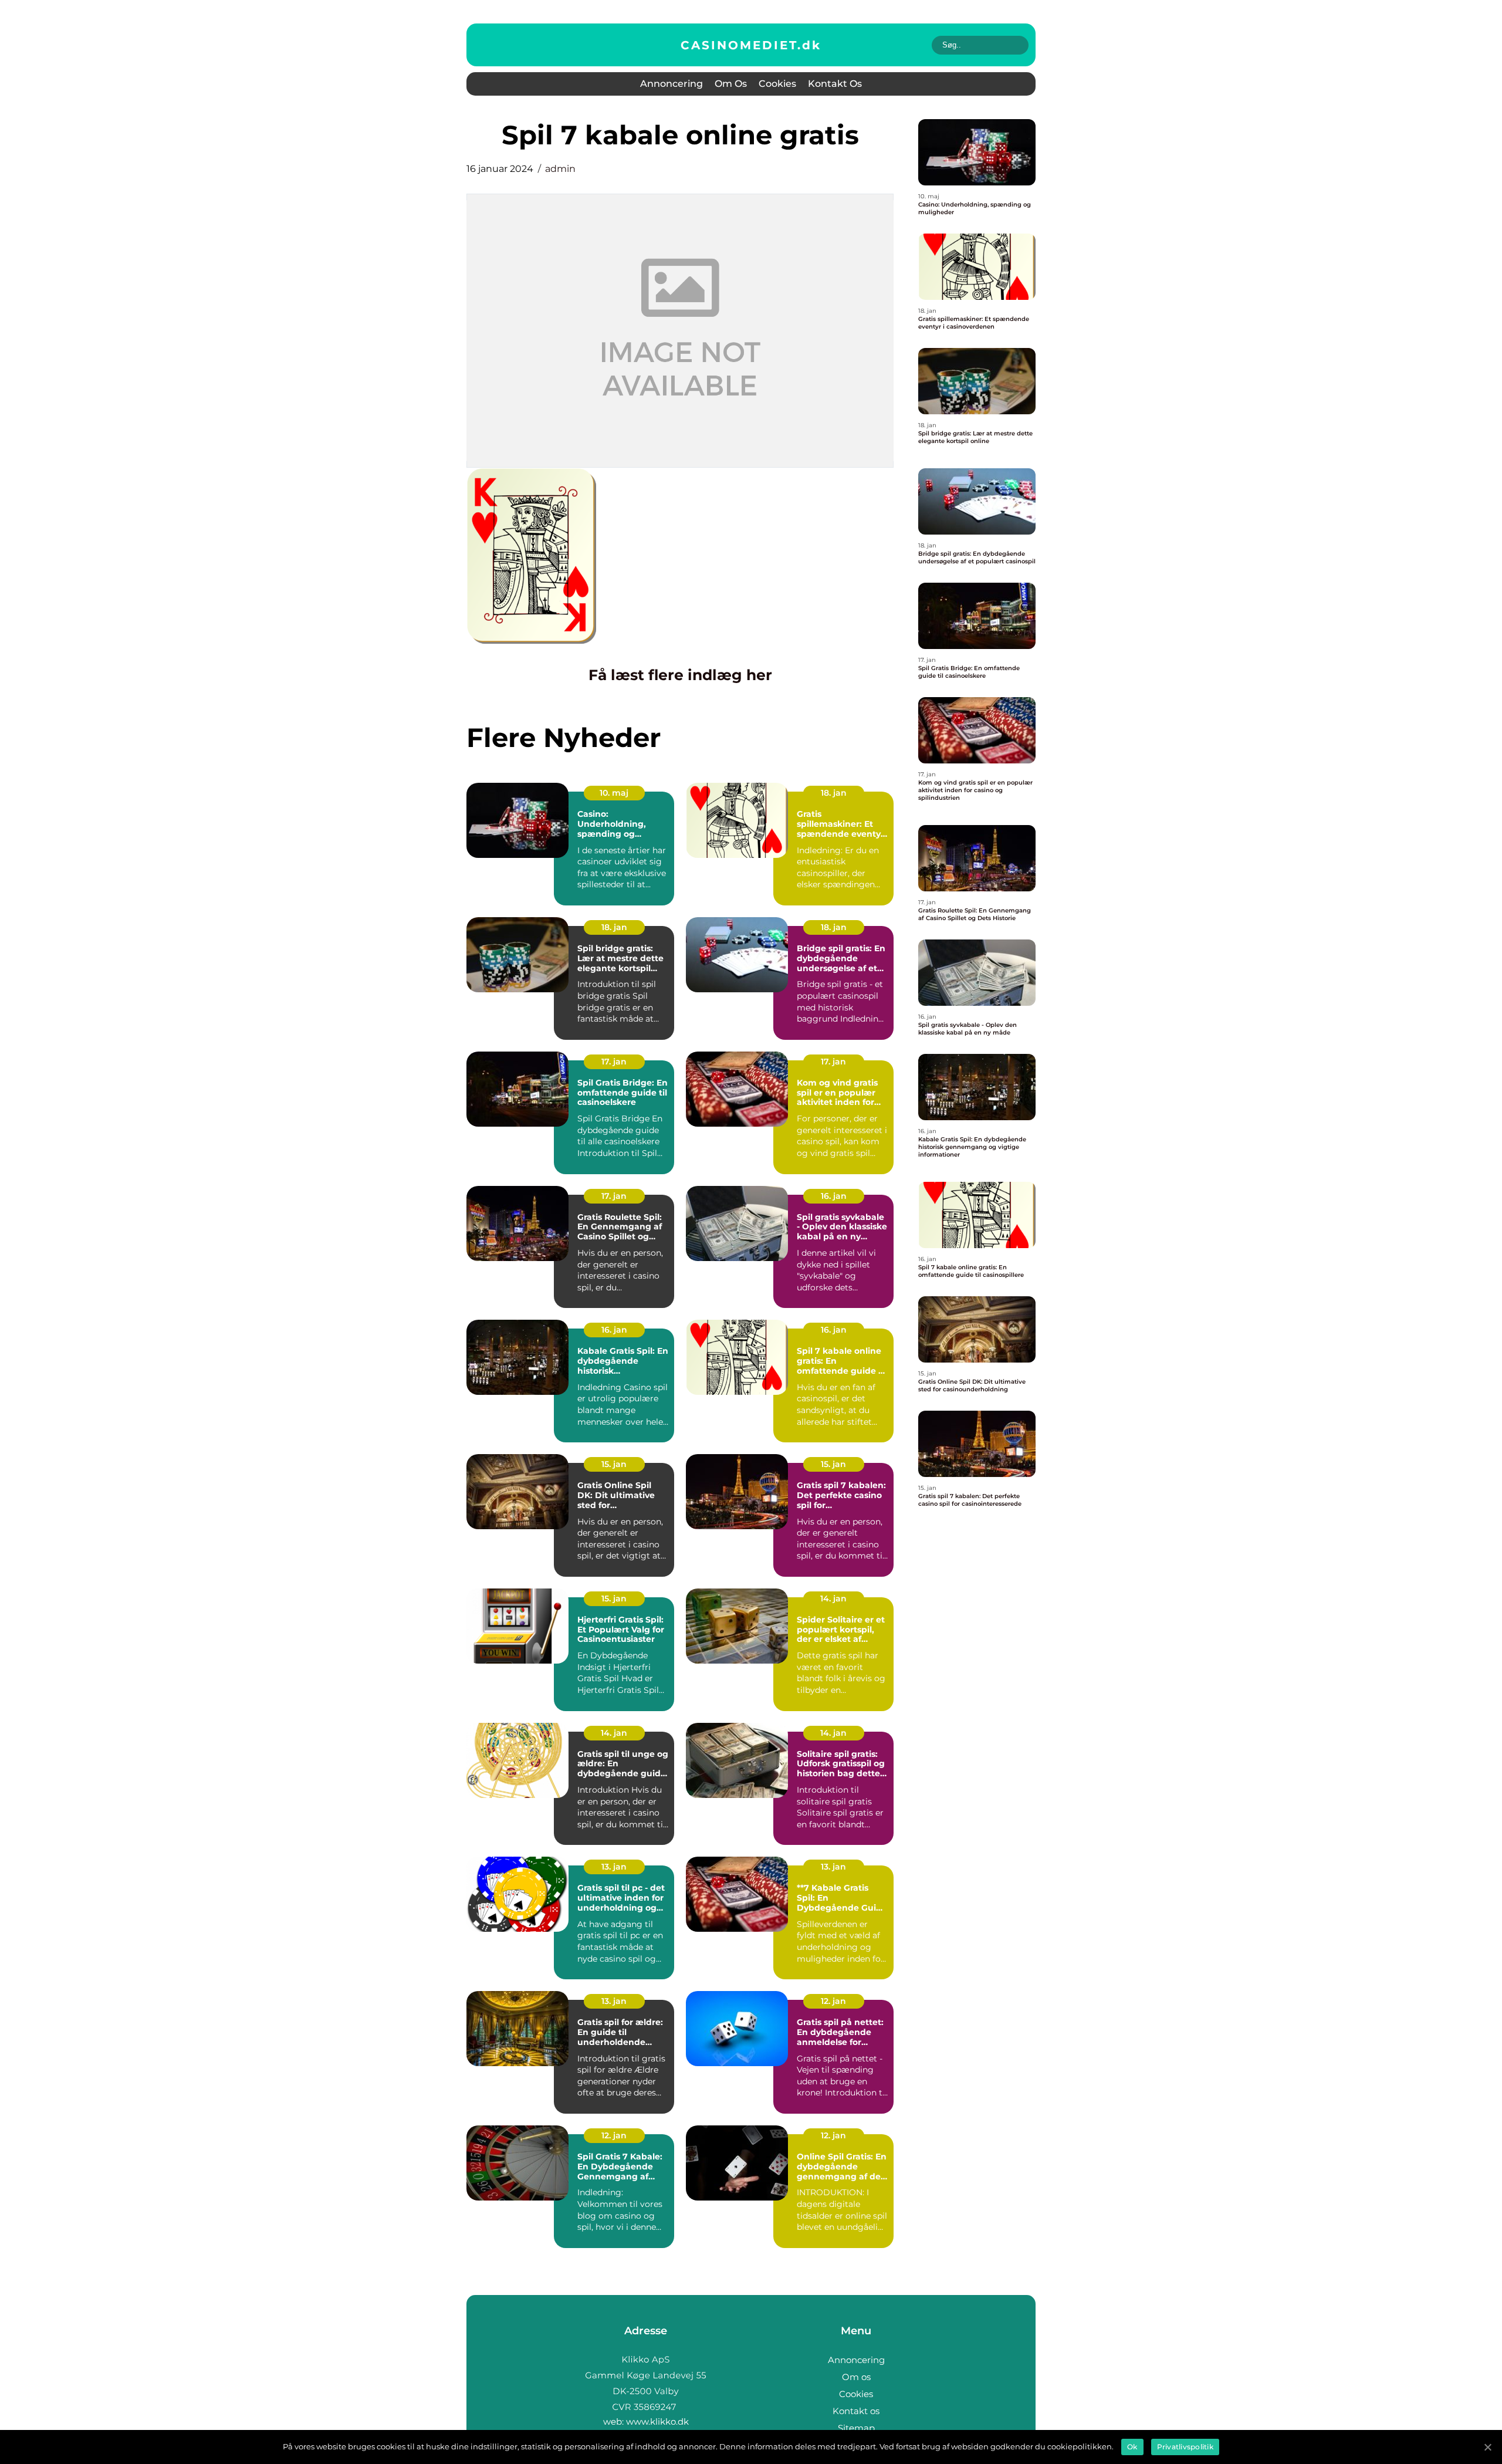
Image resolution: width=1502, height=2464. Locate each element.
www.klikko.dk (657, 2421)
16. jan (834, 1196)
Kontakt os (835, 84)
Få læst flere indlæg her (680, 675)
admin (560, 169)
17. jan (614, 1062)
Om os (731, 84)
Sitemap (856, 2428)
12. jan (833, 2001)
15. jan (614, 1464)
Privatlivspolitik (1185, 2447)
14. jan (833, 1598)
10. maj (614, 793)
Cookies (777, 84)
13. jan (614, 1867)
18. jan (834, 793)
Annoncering (671, 84)
